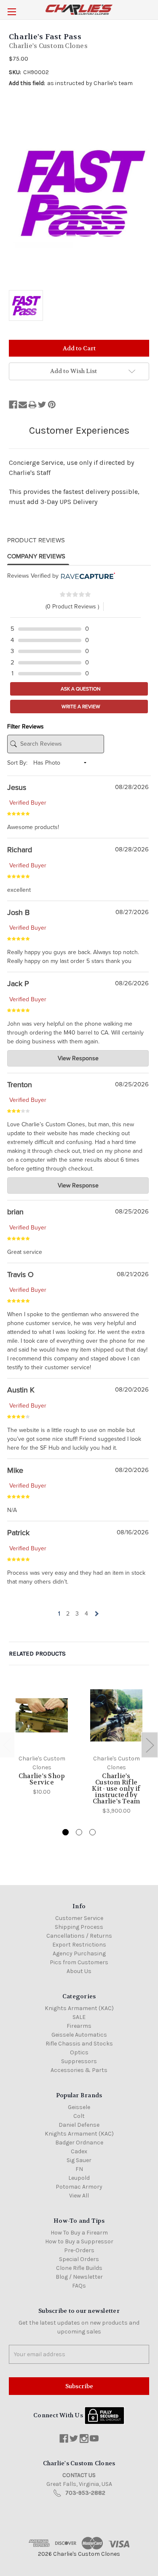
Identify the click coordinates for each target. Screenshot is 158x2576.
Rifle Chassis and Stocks (79, 2044)
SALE (79, 2017)
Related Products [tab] (37, 1653)
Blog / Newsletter (79, 2277)
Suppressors (79, 2061)
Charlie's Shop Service (42, 1779)
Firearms (79, 2026)
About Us (79, 1971)
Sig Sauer (79, 2160)
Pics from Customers (79, 1962)
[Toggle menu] (12, 12)
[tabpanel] (42, 1739)
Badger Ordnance (79, 2143)
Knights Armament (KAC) (79, 2008)
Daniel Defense (79, 2125)
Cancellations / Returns (79, 1936)
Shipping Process (79, 1927)
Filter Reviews (25, 727)
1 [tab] (66, 1832)
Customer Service (79, 1918)
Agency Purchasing (79, 1953)
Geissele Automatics (79, 2035)
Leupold (79, 2178)
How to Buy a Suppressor (79, 2241)
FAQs (79, 2286)
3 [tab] (92, 1832)
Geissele (79, 2107)
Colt (79, 2116)
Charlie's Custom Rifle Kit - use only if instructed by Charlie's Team (116, 1789)
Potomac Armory (79, 2187)
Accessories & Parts (79, 2070)
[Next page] (96, 1614)
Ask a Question (80, 689)
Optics (79, 2052)
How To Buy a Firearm (79, 2233)
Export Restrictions (79, 1945)
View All (79, 2196)
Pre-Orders (79, 2250)
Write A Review (80, 707)
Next (150, 1745)
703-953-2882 (85, 2493)
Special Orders (79, 2259)
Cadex (79, 2151)
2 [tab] (79, 1832)
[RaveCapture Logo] (87, 576)
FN (79, 2169)
